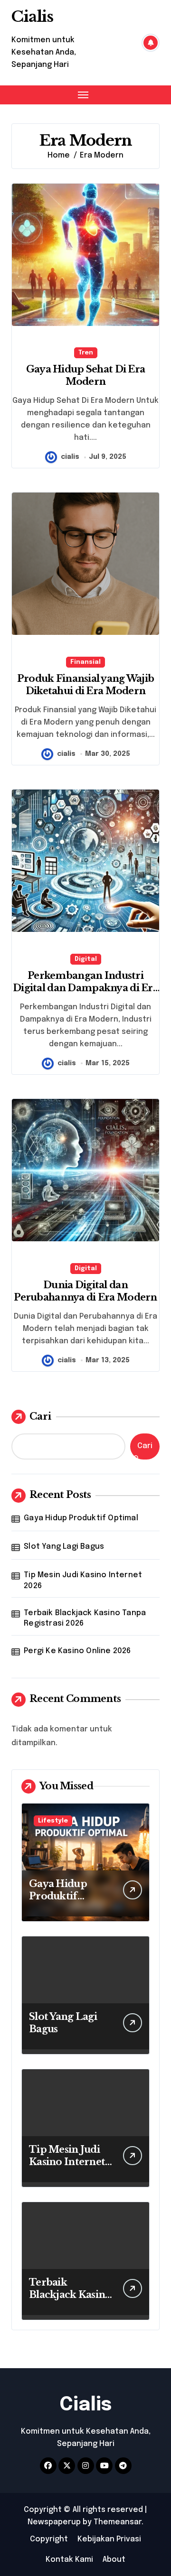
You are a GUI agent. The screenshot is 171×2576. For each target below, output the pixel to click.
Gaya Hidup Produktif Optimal (81, 1518)
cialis (70, 457)
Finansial (85, 662)
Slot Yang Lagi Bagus (64, 1547)
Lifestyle (53, 1821)
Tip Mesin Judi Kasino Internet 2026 (83, 1580)
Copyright (49, 2539)
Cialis (32, 17)
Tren (86, 353)
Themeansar (118, 2522)
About (114, 2560)
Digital (86, 959)
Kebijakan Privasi (109, 2539)
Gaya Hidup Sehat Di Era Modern (85, 375)
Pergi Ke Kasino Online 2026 (77, 1651)
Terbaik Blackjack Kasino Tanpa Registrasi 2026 (85, 1618)
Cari (40, 1416)
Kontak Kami (69, 2560)
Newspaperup (54, 2522)
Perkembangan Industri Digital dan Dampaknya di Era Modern (85, 988)
